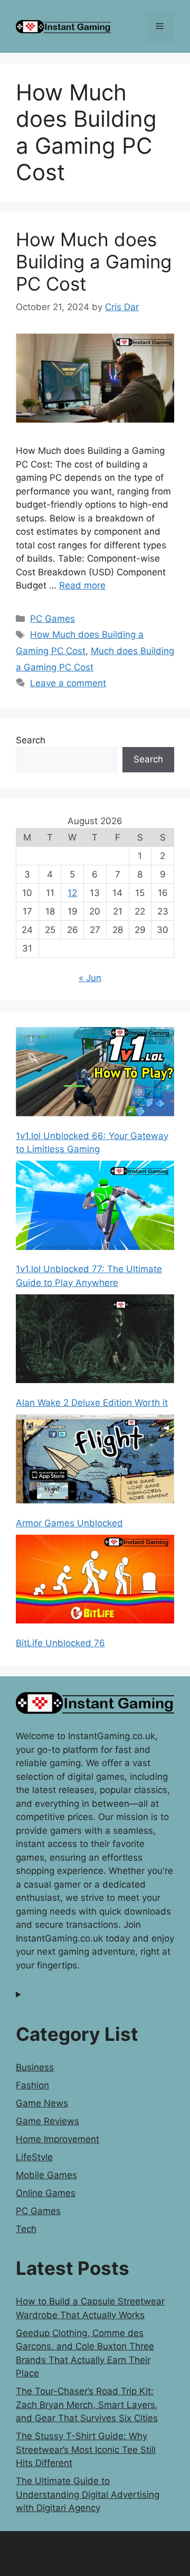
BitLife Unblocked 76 (60, 1643)
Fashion (32, 2085)
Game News (42, 2103)
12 (72, 893)
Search (31, 740)
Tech (26, 2229)
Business (35, 2067)
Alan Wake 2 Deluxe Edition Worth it (92, 1403)
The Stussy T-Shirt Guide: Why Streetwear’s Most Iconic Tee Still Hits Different (86, 2449)
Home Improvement (58, 2139)
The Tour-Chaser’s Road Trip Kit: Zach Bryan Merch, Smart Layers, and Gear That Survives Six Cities (87, 2405)
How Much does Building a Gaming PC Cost (94, 262)
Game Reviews (47, 2121)
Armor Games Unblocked (69, 1523)
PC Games (53, 619)
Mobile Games (46, 2175)
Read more (82, 585)
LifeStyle (34, 2157)
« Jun (90, 978)
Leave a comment (68, 683)
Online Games (46, 2193)
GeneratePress (95, 2559)
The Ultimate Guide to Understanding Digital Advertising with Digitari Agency (88, 2494)
